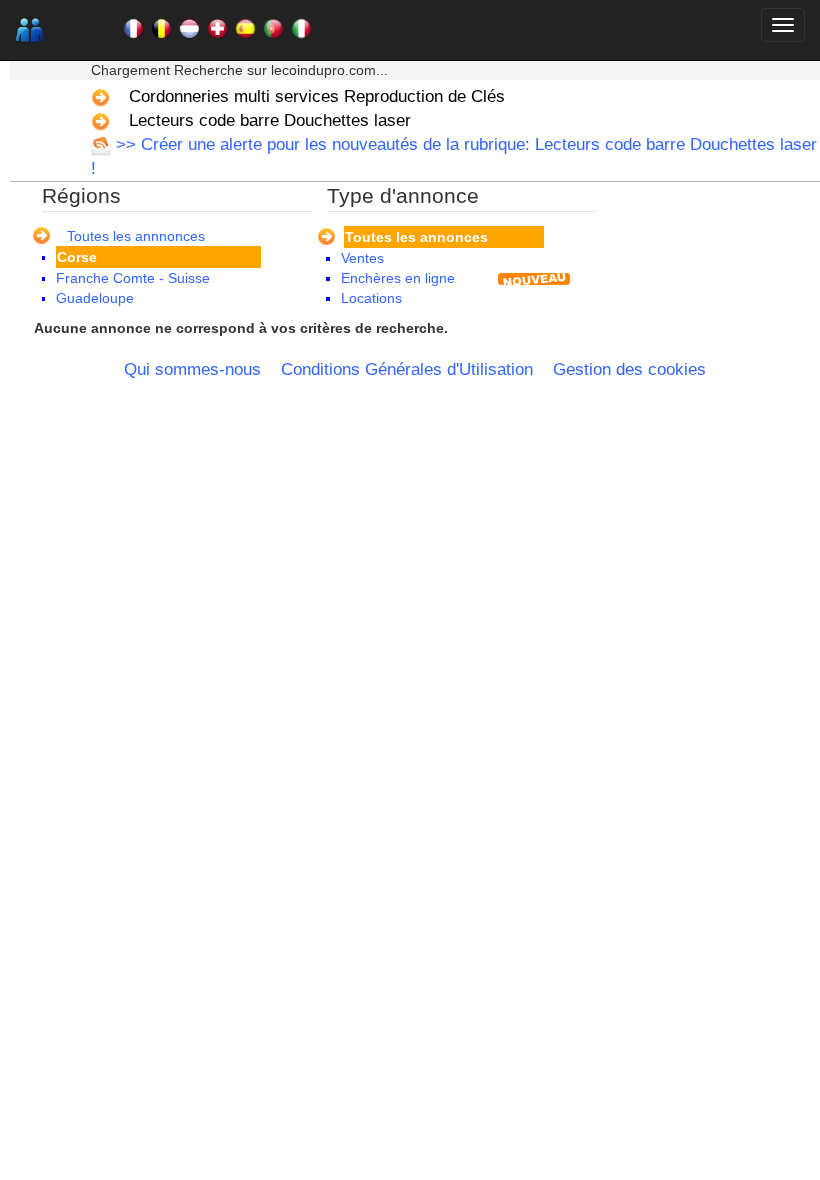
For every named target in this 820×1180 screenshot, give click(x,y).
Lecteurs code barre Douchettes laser (270, 120)
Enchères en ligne (398, 278)
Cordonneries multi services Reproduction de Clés (317, 96)
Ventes (362, 258)
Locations (371, 298)
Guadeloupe (95, 298)
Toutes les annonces (416, 237)
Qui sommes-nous (192, 369)
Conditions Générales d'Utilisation (407, 369)
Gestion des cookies (629, 369)
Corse (77, 257)
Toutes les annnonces (136, 236)
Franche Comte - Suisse (133, 278)
